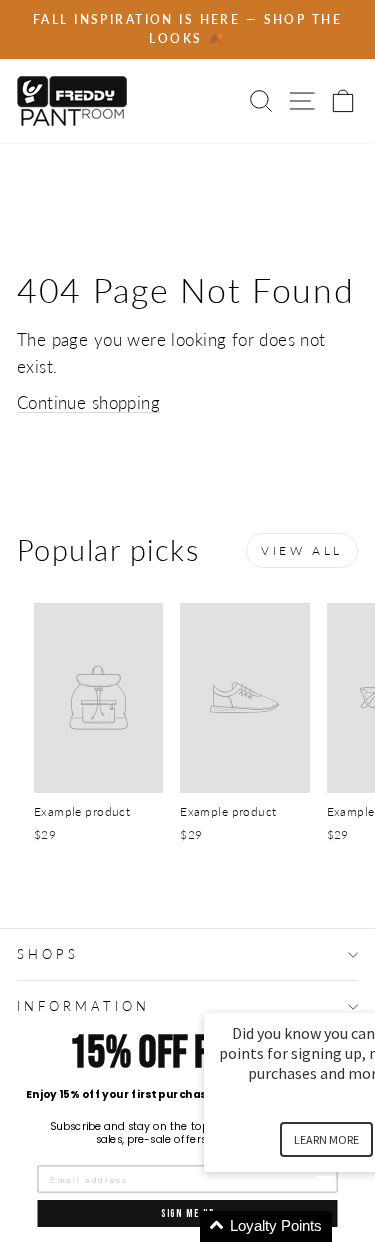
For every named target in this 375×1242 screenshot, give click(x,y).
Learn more (326, 1139)
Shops (48, 954)
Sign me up (188, 1213)
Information (83, 1006)
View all (302, 550)
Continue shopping (88, 403)
